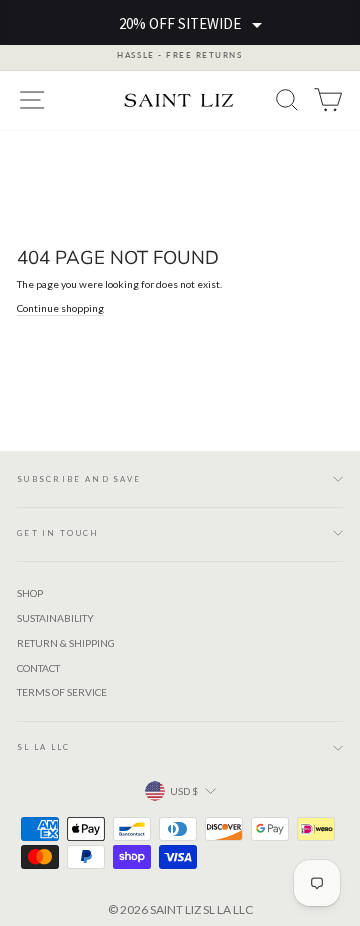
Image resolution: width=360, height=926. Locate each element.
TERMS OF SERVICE (62, 692)
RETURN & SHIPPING (66, 643)
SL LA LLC (44, 747)
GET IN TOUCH (58, 533)
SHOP (30, 593)
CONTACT (38, 668)
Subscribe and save (79, 479)
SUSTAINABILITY (55, 618)
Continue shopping (60, 308)
